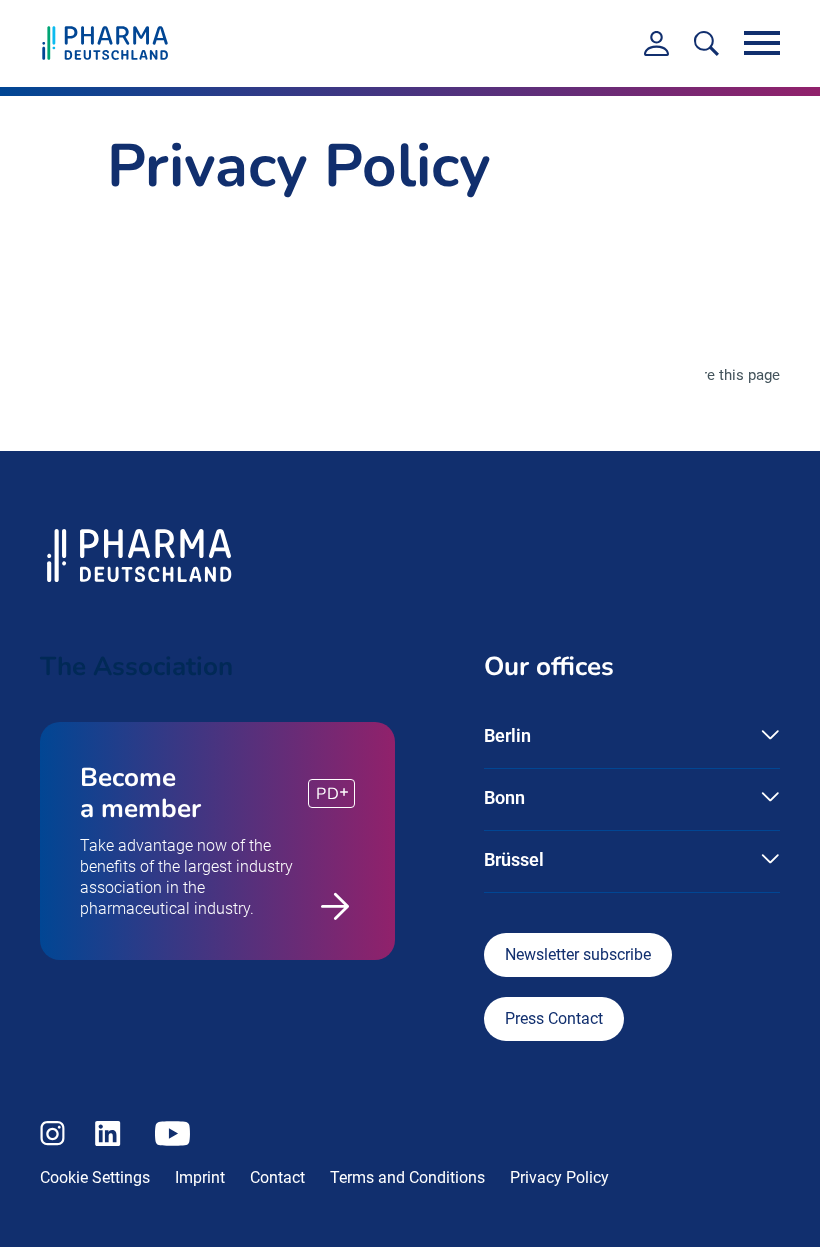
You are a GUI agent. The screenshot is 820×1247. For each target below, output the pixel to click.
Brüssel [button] (514, 859)
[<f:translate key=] (706, 43)
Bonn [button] (504, 797)
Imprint (200, 1177)
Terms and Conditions (407, 1177)
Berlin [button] (507, 735)
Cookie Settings (95, 1177)
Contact (277, 1177)
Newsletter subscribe (578, 954)
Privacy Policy (559, 1177)
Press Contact (554, 1018)
